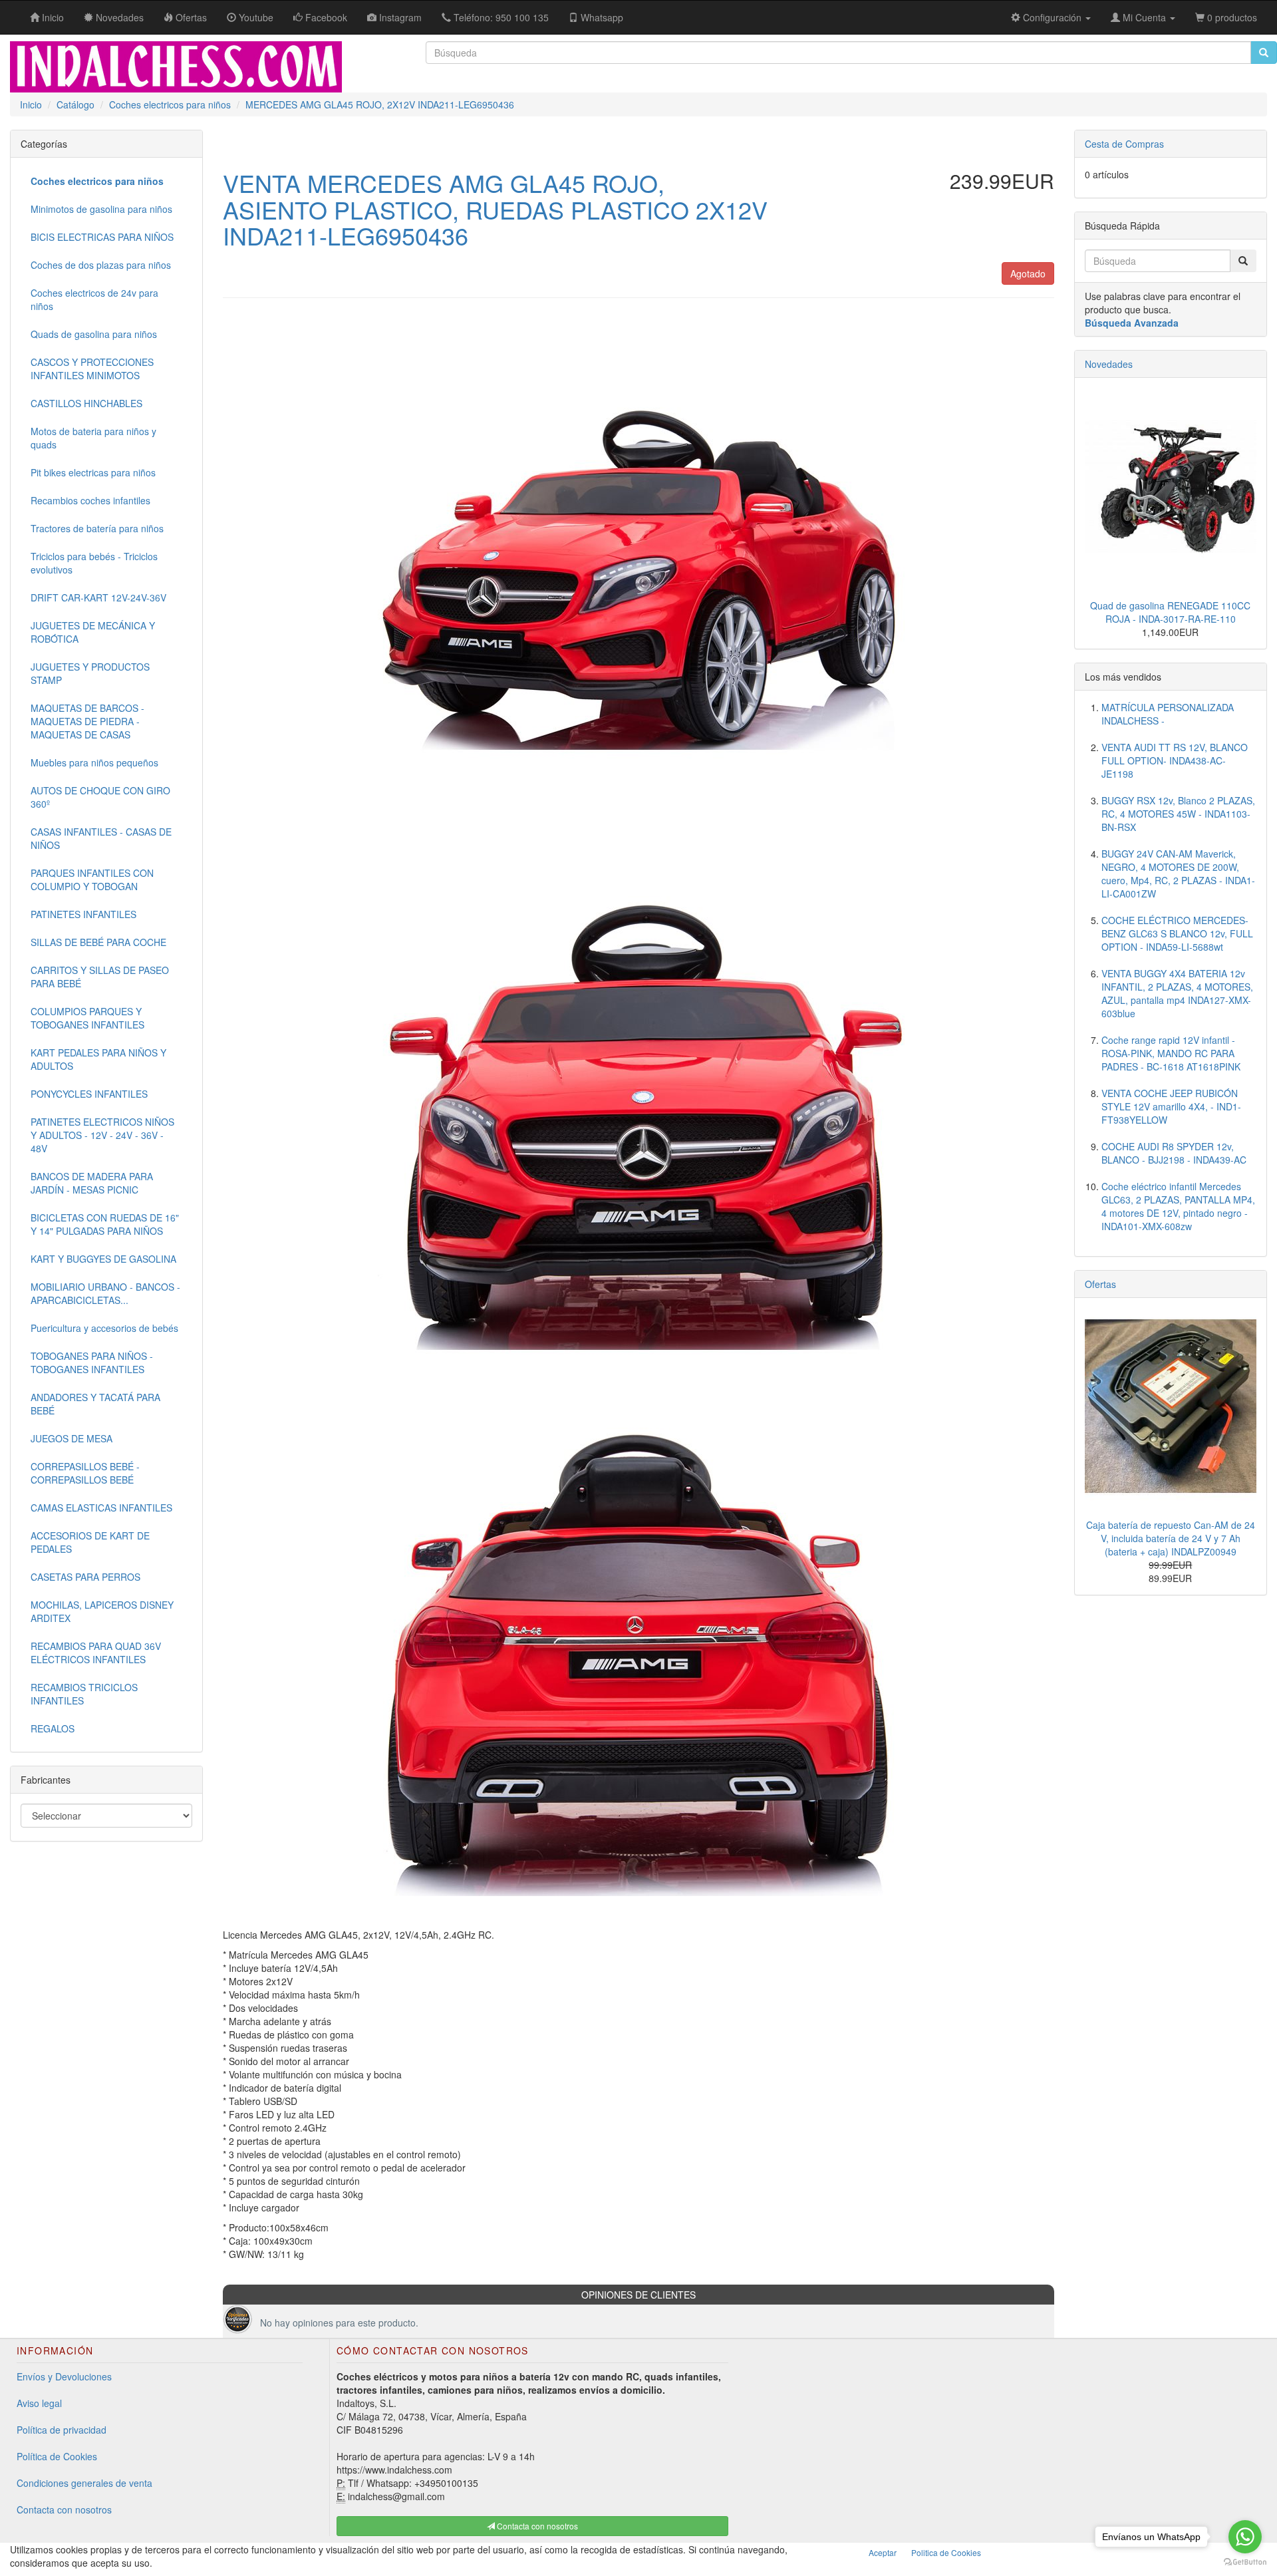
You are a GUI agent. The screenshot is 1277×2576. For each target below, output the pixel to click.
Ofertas (1100, 1284)
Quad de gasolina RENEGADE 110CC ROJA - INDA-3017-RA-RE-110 (1170, 612)
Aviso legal (39, 2403)
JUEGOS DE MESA (71, 1438)
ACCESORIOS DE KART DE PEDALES (90, 1542)
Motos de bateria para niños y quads (93, 438)
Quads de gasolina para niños (94, 334)
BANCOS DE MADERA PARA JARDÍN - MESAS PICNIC (92, 1183)
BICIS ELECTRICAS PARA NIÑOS (102, 237)
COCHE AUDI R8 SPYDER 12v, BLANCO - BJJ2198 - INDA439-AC (1174, 1153)
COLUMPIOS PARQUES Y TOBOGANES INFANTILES (87, 1018)
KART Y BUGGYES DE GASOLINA (103, 1259)
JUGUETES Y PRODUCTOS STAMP (90, 673)
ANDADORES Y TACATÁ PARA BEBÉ (95, 1404)
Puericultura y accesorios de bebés (104, 1328)
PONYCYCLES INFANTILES (89, 1094)
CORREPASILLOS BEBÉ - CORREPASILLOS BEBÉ (85, 1473)
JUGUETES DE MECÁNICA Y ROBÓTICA (93, 632)
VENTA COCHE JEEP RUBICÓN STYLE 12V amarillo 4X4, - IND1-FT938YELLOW (1171, 1106)
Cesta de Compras (1124, 144)
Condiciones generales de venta (84, 2483)
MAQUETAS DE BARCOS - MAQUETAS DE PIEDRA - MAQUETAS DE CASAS (87, 721)
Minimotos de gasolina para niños (101, 209)
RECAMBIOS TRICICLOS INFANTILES (84, 1694)
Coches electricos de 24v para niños (94, 299)
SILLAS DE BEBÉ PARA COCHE (98, 942)
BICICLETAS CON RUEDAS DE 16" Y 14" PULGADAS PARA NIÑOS (105, 1224)
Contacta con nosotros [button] (536, 2526)
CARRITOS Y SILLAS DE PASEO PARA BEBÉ (100, 977)
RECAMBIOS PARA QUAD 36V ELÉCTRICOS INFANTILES (96, 1653)
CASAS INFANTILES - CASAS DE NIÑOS (101, 838)
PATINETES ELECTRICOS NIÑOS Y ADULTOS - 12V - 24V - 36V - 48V (102, 1135)
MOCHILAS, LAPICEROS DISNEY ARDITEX (102, 1611)
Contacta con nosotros (64, 2509)
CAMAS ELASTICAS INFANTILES (101, 1508)
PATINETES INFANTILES (83, 914)
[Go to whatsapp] (1245, 2537)
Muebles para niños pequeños (94, 762)
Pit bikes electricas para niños (93, 472)
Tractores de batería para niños (97, 528)
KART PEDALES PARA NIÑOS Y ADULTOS (98, 1059)
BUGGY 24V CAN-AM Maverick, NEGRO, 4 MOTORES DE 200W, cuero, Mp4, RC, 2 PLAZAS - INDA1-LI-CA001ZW (1178, 874)
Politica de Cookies (946, 2552)
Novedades (1109, 364)
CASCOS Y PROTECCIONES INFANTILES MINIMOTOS (92, 369)
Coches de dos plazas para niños (101, 265)
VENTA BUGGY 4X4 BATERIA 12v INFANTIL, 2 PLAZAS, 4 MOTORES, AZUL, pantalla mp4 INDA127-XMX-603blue (1177, 993)
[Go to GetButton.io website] (1245, 2562)
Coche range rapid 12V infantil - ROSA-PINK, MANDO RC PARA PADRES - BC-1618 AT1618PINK (1171, 1053)
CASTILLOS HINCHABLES (86, 403)
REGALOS (53, 1728)
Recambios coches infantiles (90, 500)
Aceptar (883, 2552)
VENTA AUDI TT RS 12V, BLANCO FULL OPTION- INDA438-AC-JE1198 (1175, 760)
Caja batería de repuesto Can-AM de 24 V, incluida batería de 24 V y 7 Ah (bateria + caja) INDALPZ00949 (1171, 1538)
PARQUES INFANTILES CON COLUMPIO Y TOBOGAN (92, 880)
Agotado (1028, 273)
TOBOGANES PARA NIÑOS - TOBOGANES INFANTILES (92, 1363)
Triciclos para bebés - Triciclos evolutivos (94, 563)
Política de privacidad (62, 2430)
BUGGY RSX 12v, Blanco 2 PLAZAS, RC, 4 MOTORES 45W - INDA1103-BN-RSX (1178, 814)
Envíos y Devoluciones (64, 2376)
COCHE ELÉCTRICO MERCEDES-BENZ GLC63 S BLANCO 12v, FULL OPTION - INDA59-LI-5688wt (1177, 933)
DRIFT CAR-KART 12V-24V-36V (98, 597)
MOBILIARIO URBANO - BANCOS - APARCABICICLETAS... (105, 1293)
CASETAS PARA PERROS (85, 1577)
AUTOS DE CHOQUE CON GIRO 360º (100, 797)
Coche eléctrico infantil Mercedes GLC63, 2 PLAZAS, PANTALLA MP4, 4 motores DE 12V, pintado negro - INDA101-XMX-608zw (1178, 1206)
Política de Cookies (57, 2456)
